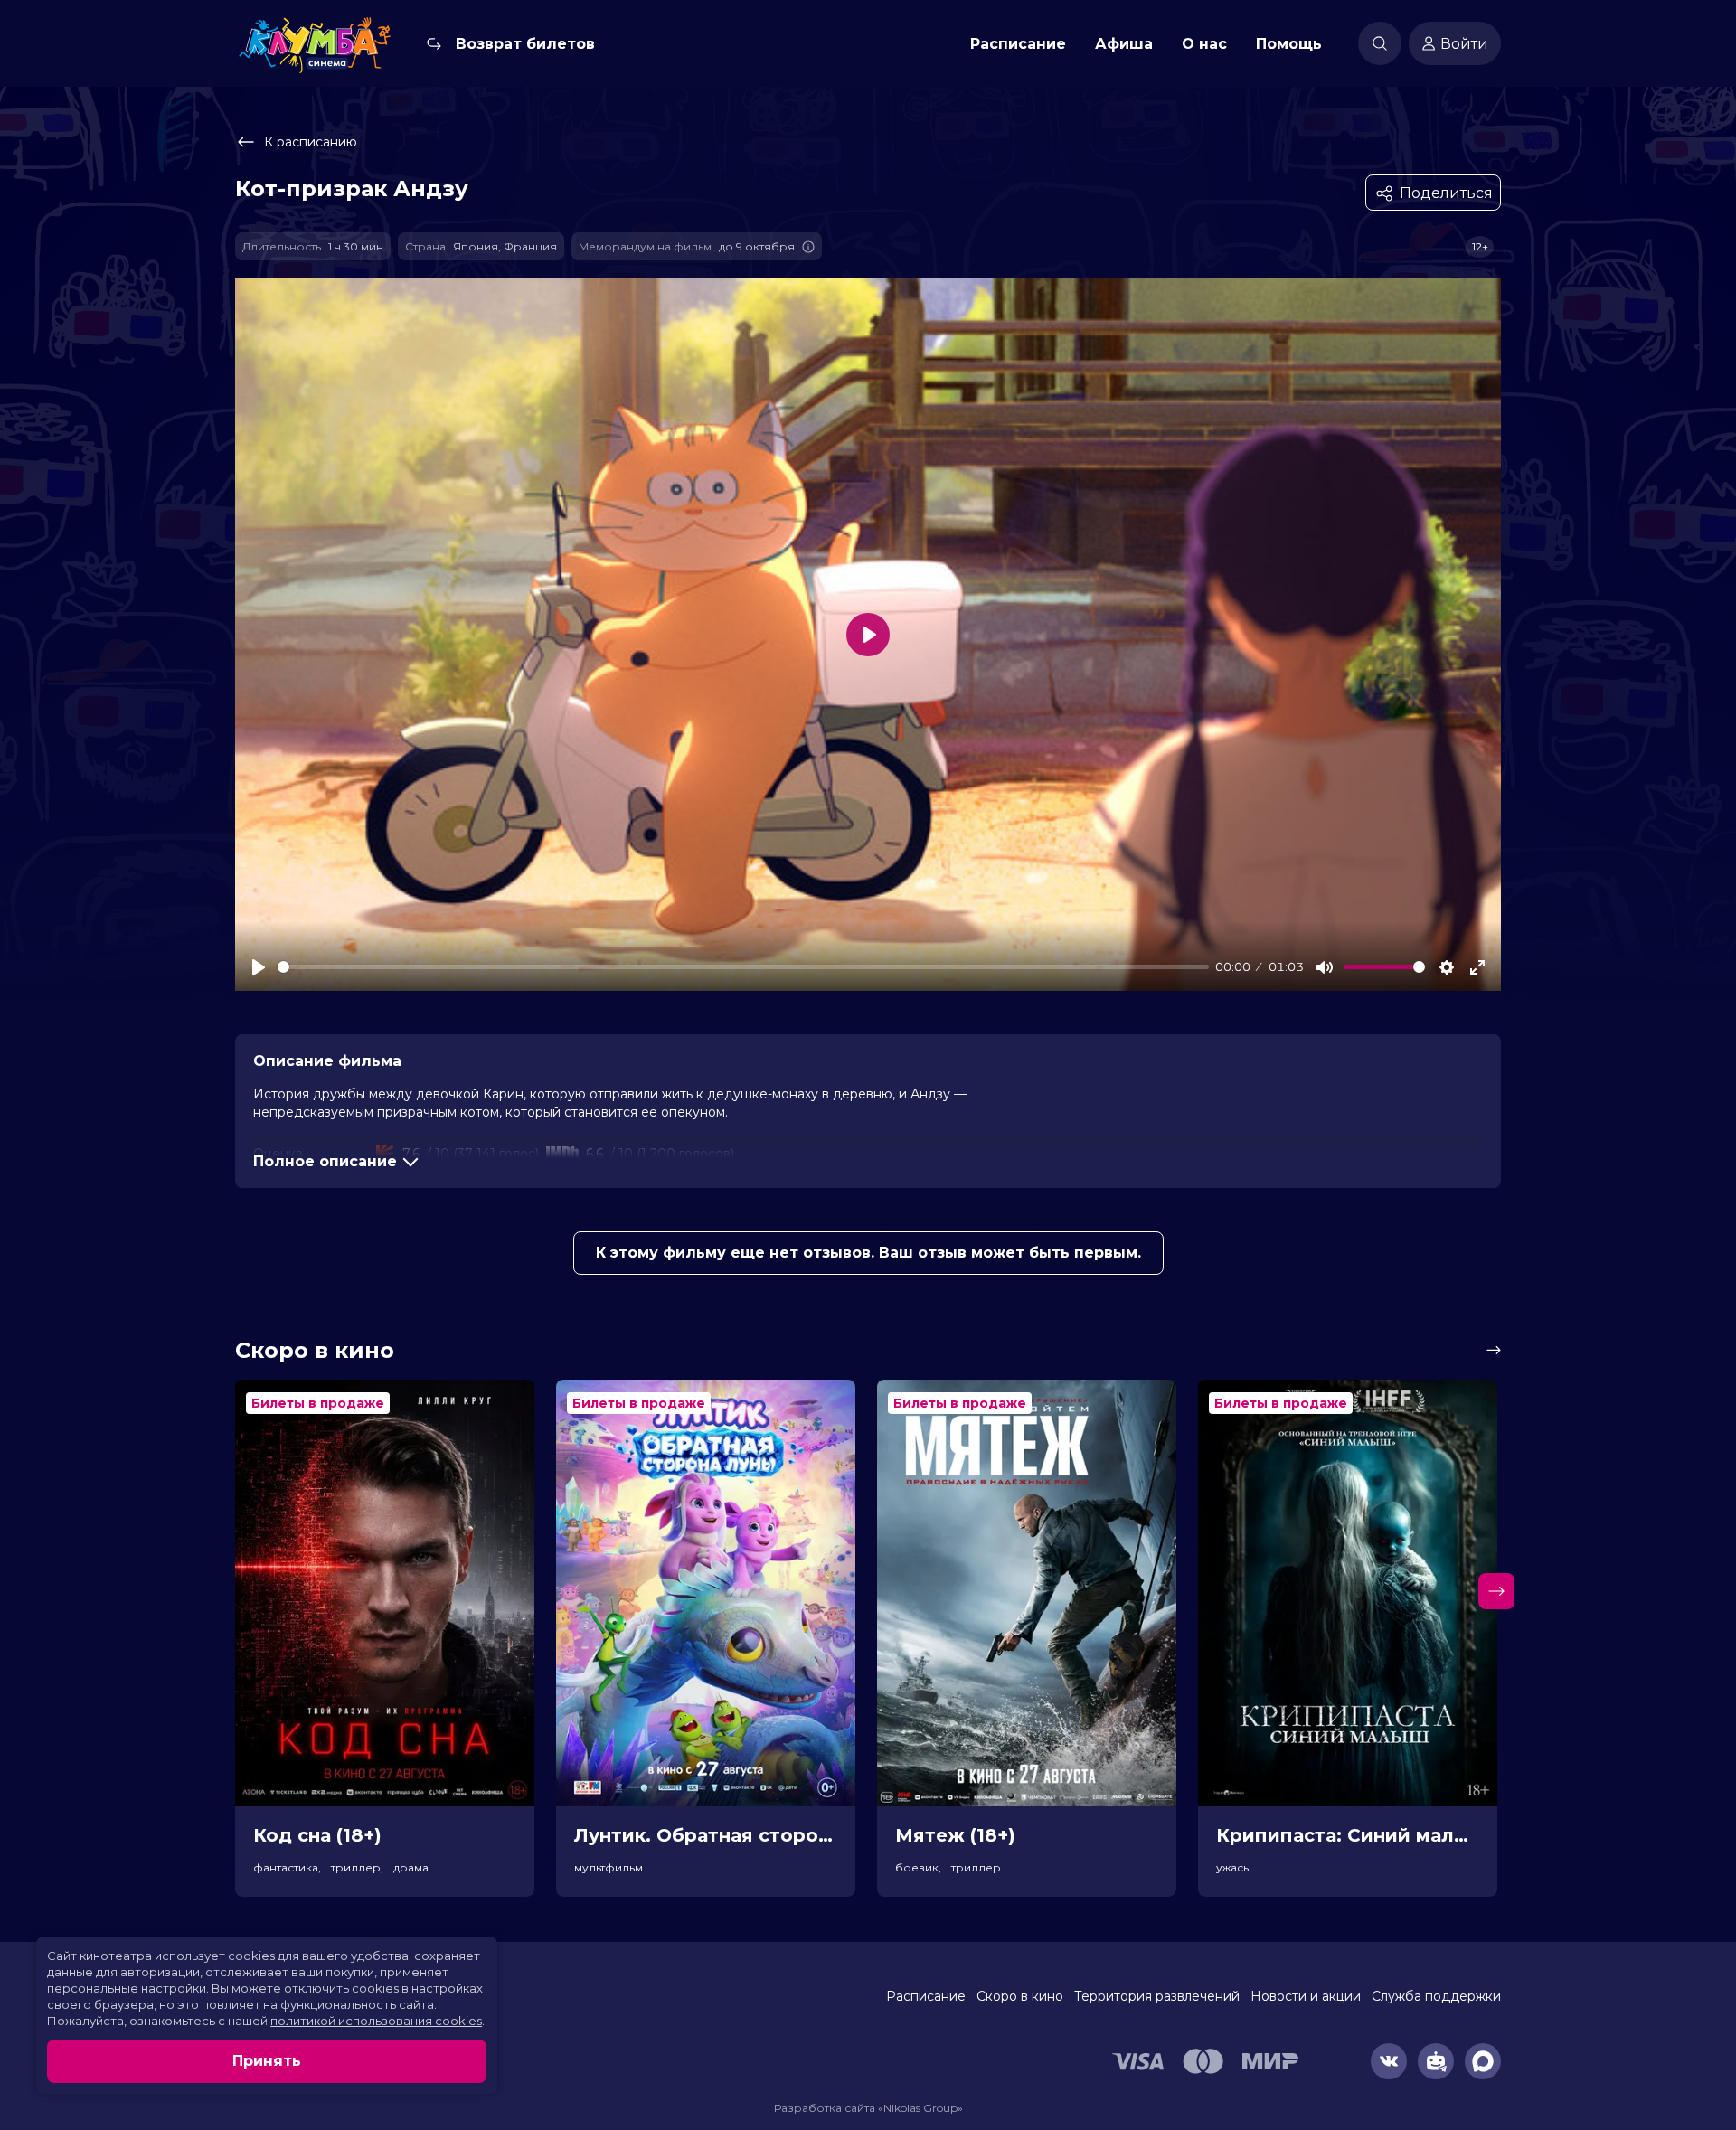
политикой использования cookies (376, 2021)
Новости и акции (1306, 1996)
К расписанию (311, 142)
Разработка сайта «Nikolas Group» (868, 2108)
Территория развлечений (1157, 1996)
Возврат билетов (525, 44)
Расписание (1018, 44)
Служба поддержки (1436, 1996)
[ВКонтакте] (1389, 2061)
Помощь (1289, 44)
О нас (1204, 44)
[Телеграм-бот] (1436, 2061)
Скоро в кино (1020, 1996)
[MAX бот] (1483, 2061)
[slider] (743, 967)
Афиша (1124, 44)
